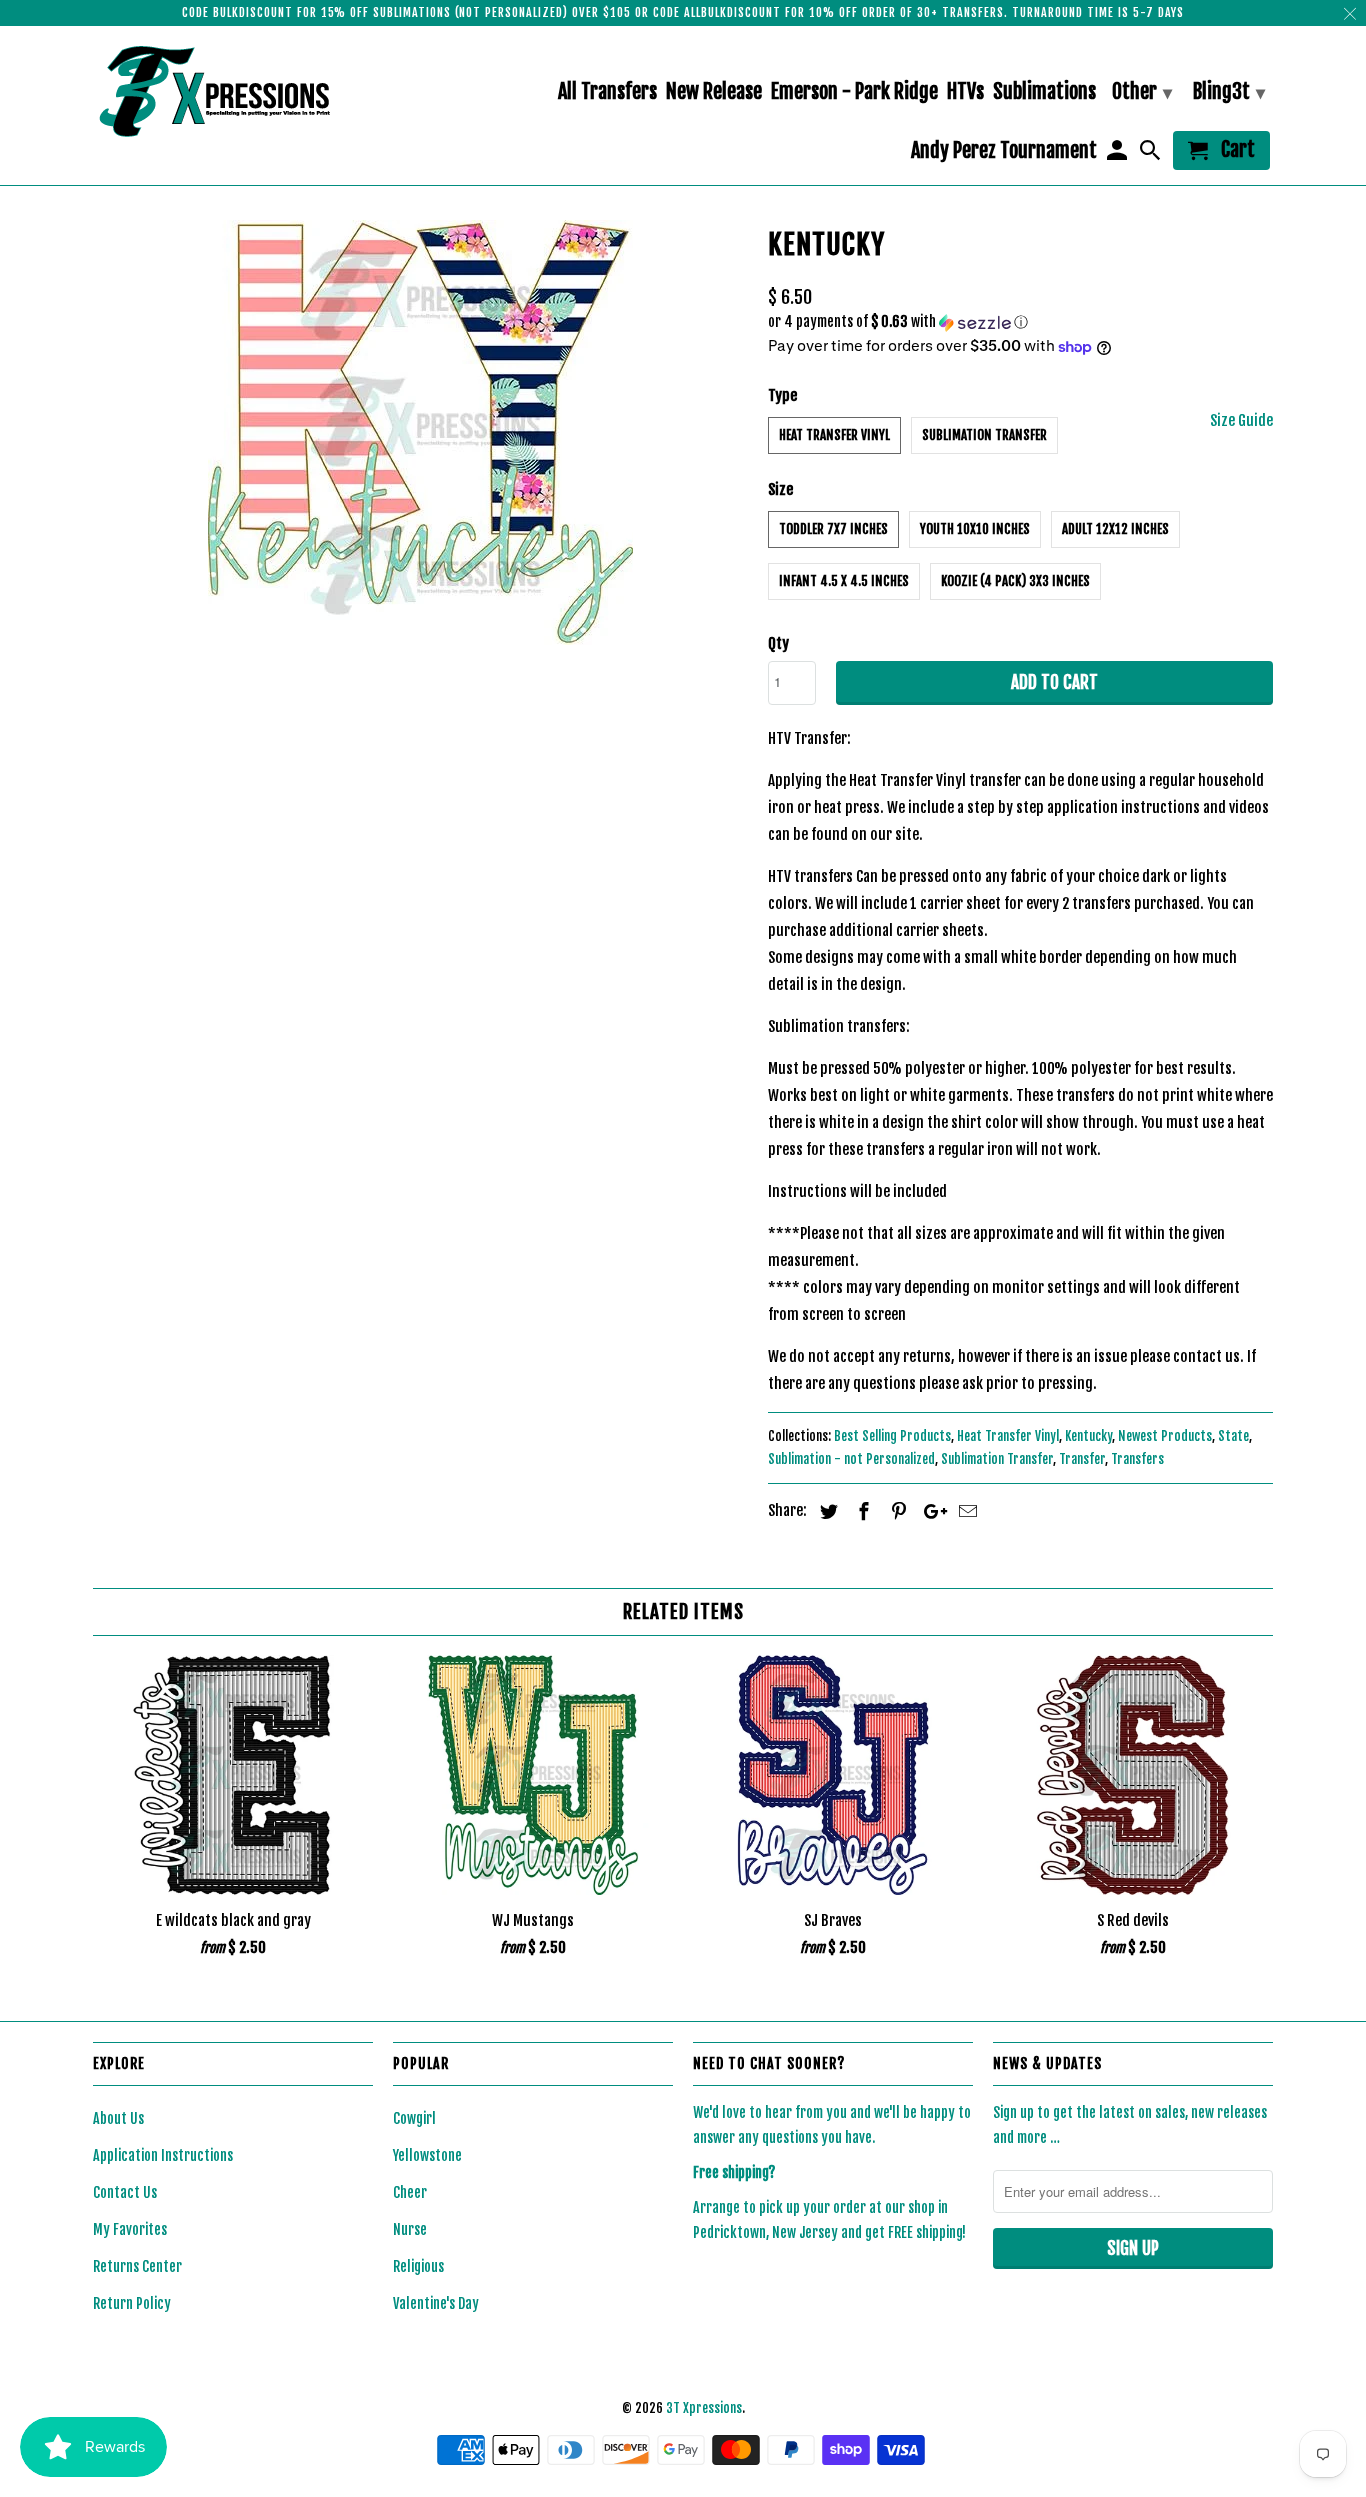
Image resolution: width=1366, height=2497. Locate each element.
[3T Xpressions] (233, 91)
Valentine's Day (436, 2303)
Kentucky (1088, 1436)
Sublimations (1044, 92)
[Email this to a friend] (965, 1511)
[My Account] (1118, 154)
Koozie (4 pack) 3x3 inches (1015, 581)
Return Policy (132, 2303)
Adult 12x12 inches (1115, 529)
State (1233, 1436)
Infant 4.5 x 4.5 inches (844, 581)
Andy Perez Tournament (1004, 151)
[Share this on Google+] (930, 1511)
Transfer (1082, 1459)
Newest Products (1165, 1436)
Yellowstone (427, 2155)
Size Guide (1241, 420)
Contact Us (125, 2192)
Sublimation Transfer (984, 435)
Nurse (410, 2229)
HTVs (965, 92)
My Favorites (130, 2229)
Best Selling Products (892, 1436)
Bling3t (1229, 91)
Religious (418, 2266)
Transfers (1137, 1459)
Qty (778, 643)
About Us (118, 2118)
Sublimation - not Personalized (851, 1459)
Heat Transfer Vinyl (834, 435)
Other (1142, 91)
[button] (1020, 322)
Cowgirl (414, 2118)
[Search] (1152, 154)
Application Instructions (163, 2155)
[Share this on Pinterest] (896, 1511)
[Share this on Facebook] (861, 1511)
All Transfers (607, 92)
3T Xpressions (704, 2408)
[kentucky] (420, 432)
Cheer (410, 2192)
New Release (714, 92)
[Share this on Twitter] (826, 1511)
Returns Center (137, 2266)
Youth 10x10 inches (975, 529)
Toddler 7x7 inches (833, 529)
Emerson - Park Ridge (854, 92)
